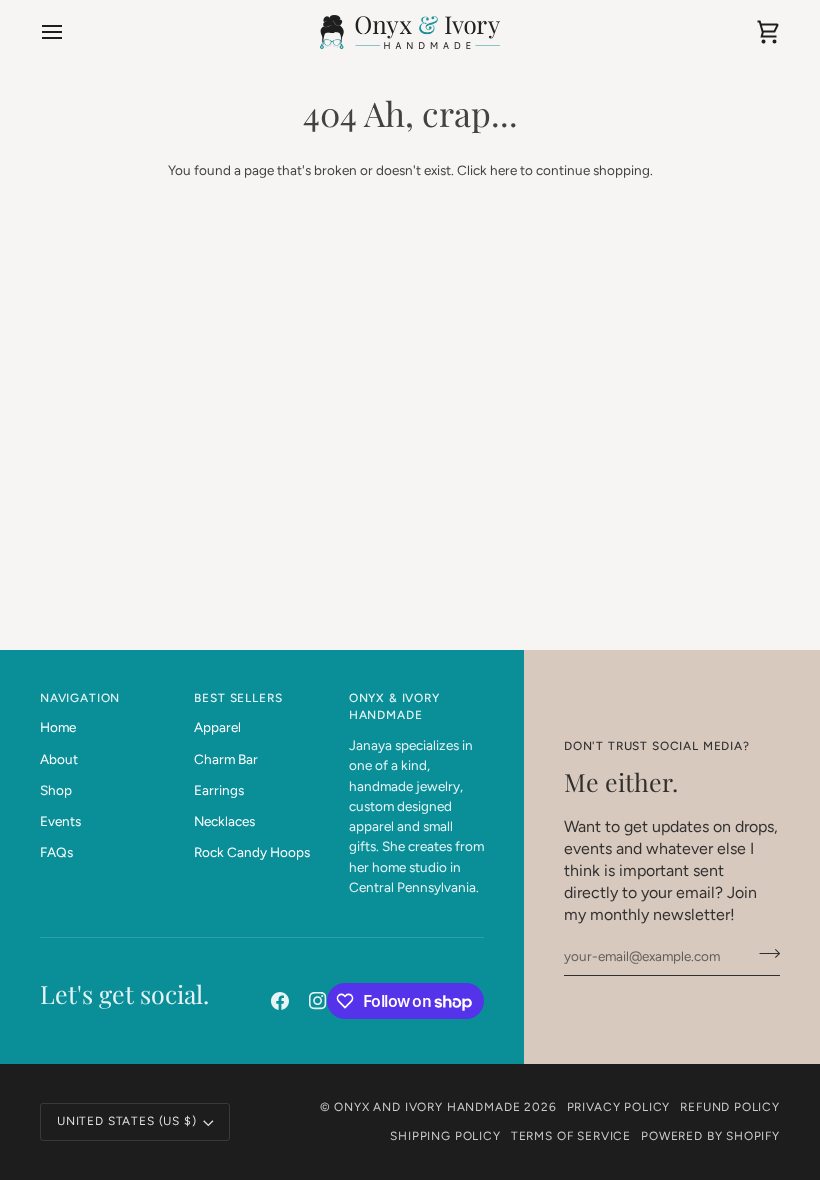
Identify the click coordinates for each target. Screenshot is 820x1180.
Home (58, 727)
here (503, 170)
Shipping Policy (445, 1136)
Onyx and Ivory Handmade (427, 1107)
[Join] (763, 954)
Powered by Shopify (710, 1136)
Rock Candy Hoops (252, 852)
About (59, 759)
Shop (56, 790)
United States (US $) (127, 1121)
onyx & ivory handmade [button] (394, 707)
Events (60, 821)
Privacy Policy (619, 1107)
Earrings (219, 790)
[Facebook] (280, 1001)
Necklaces (224, 821)
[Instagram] (318, 1001)
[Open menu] (70, 32)
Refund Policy (730, 1107)
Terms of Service (571, 1136)
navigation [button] (80, 698)
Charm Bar (226, 759)
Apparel (217, 727)
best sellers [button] (238, 698)
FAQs (56, 852)
